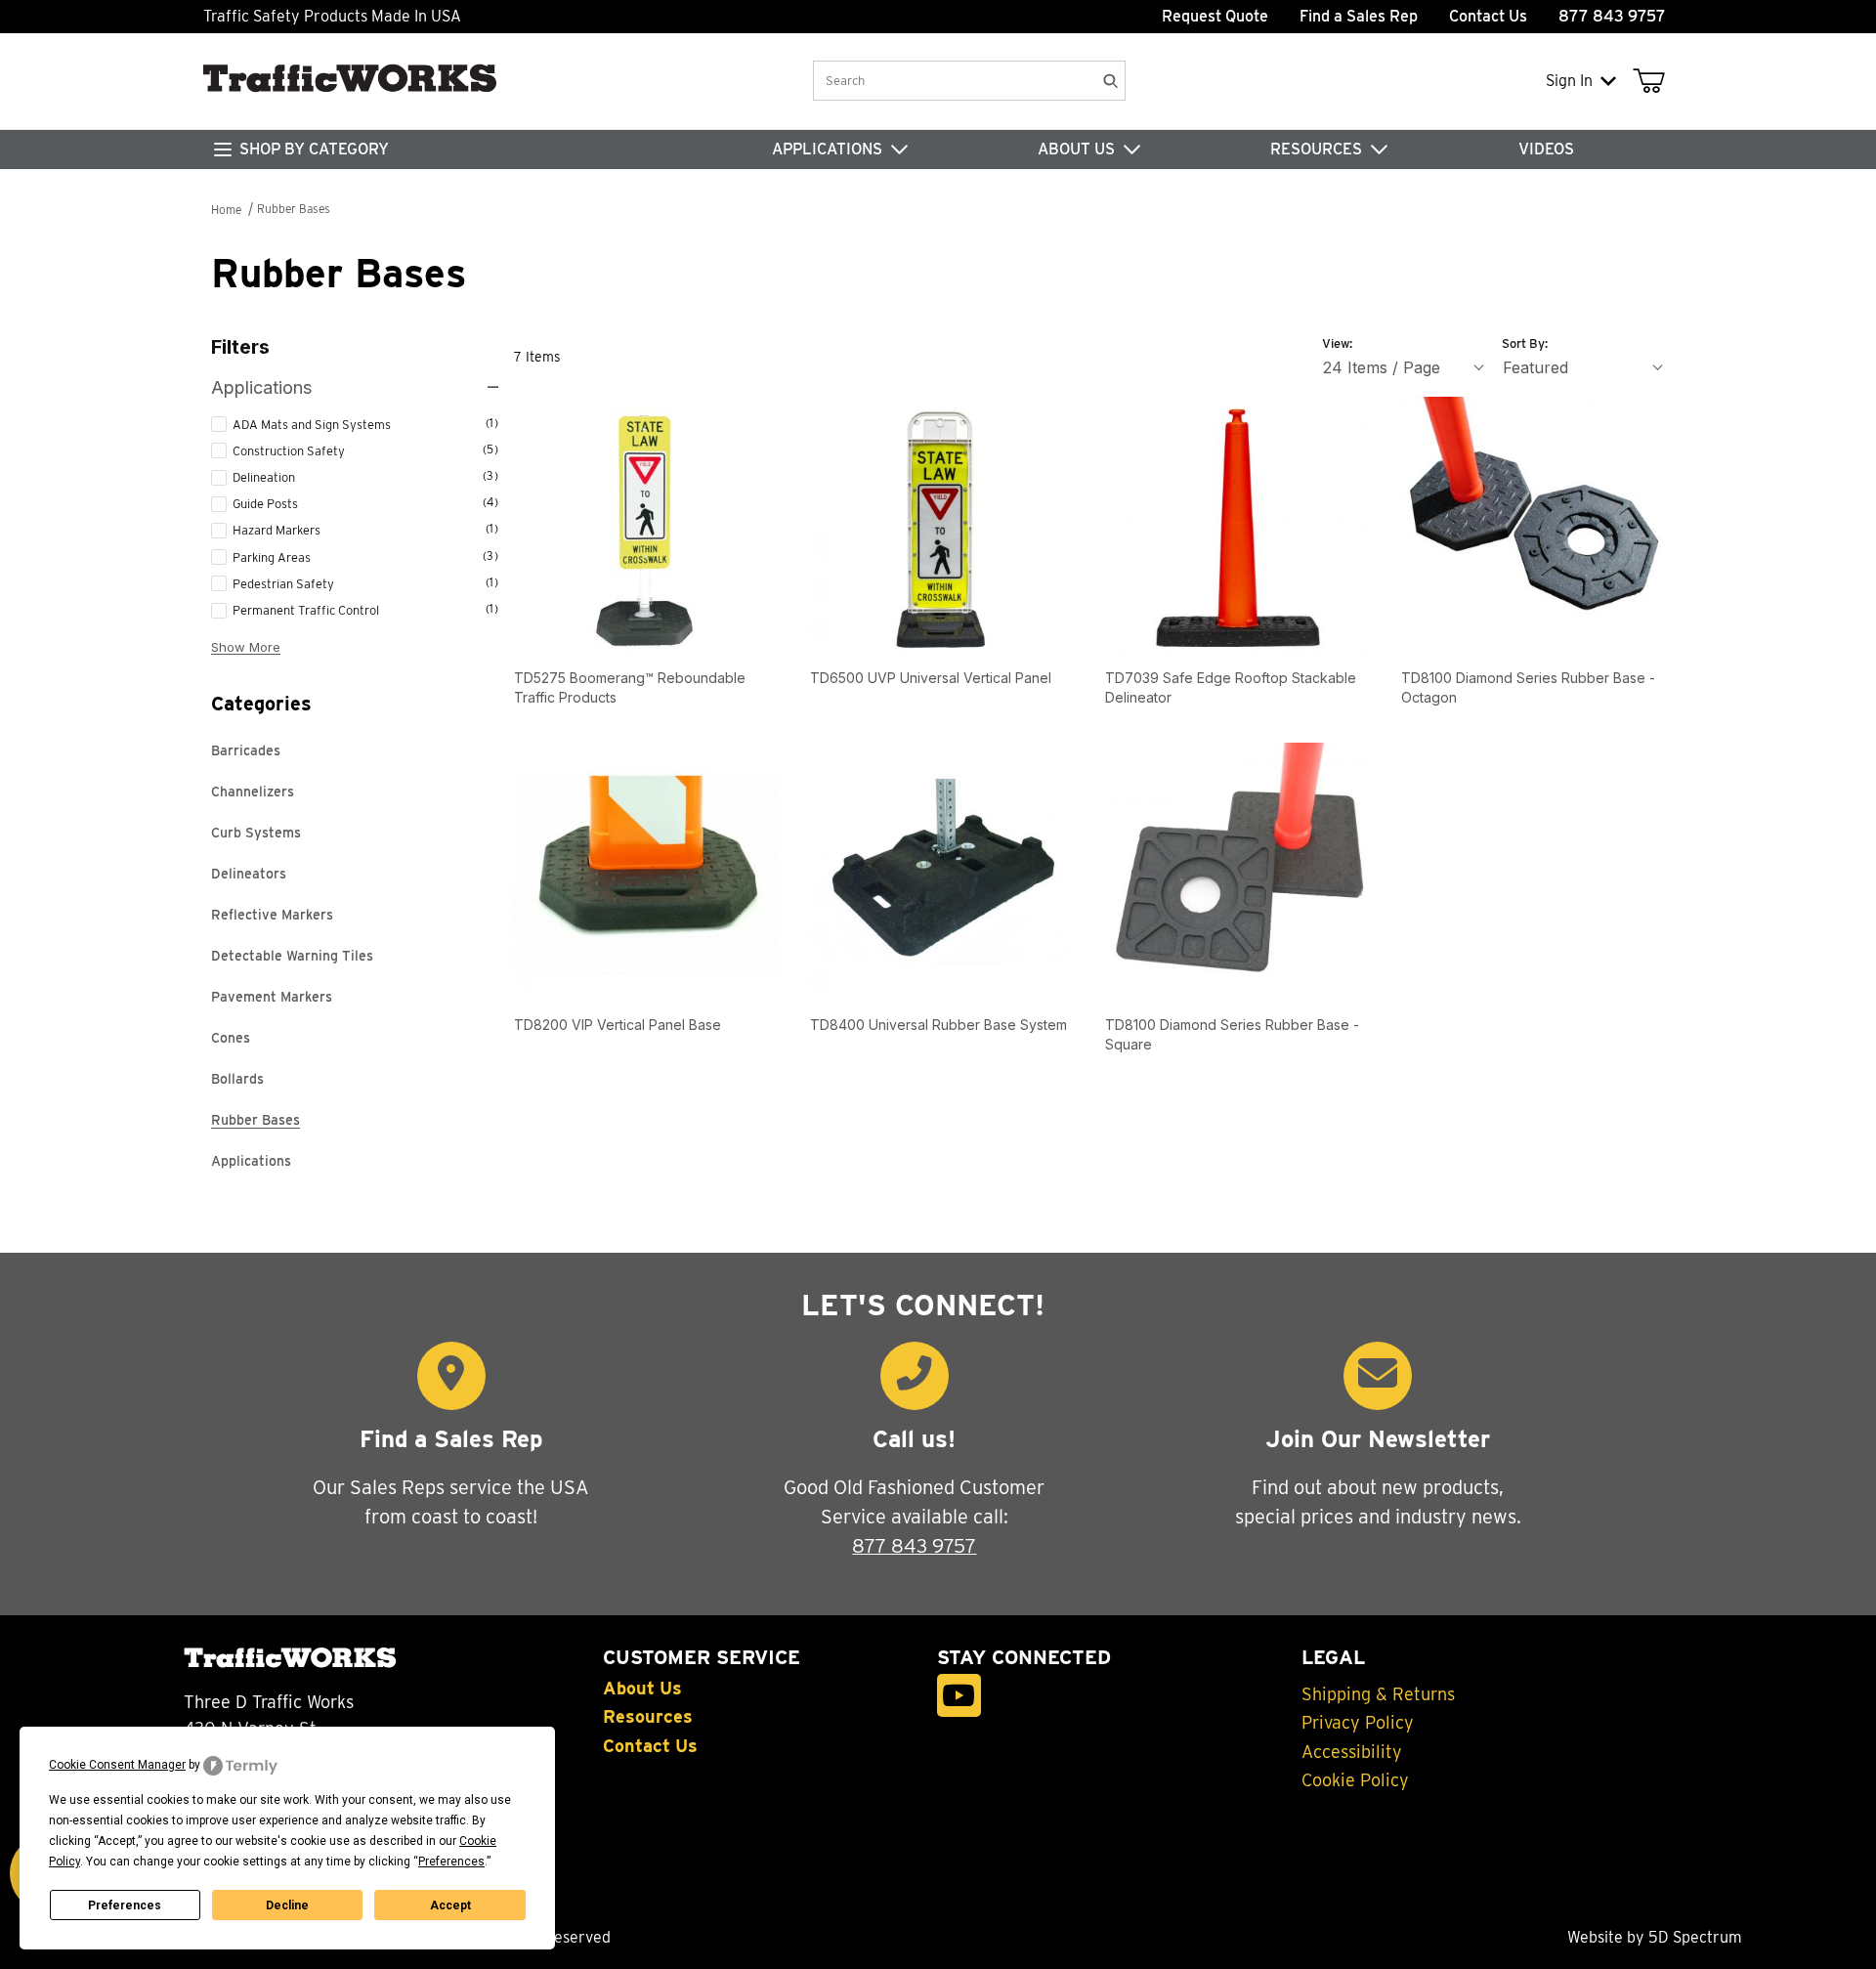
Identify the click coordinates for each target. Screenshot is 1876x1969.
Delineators (249, 874)
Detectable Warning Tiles (292, 956)
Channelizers (253, 792)
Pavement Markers (272, 997)
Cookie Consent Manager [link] (117, 1765)
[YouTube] (959, 1696)
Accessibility (1352, 1752)
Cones (231, 1038)
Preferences (125, 1905)
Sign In (1569, 81)
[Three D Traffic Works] (357, 103)
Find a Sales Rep (1359, 16)
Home (226, 210)
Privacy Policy (1358, 1723)
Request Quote (1215, 16)
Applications (251, 1161)
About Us (642, 1689)
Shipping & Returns (1378, 1694)
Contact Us (1488, 16)
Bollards (237, 1079)
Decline (287, 1905)
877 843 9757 (914, 1546)
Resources (648, 1717)
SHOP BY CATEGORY (314, 149)
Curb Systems (256, 833)
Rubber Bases (294, 209)
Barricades (246, 750)
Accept (450, 1905)
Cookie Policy (1355, 1780)
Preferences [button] (451, 1862)
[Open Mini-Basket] (1653, 81)
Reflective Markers (272, 915)
